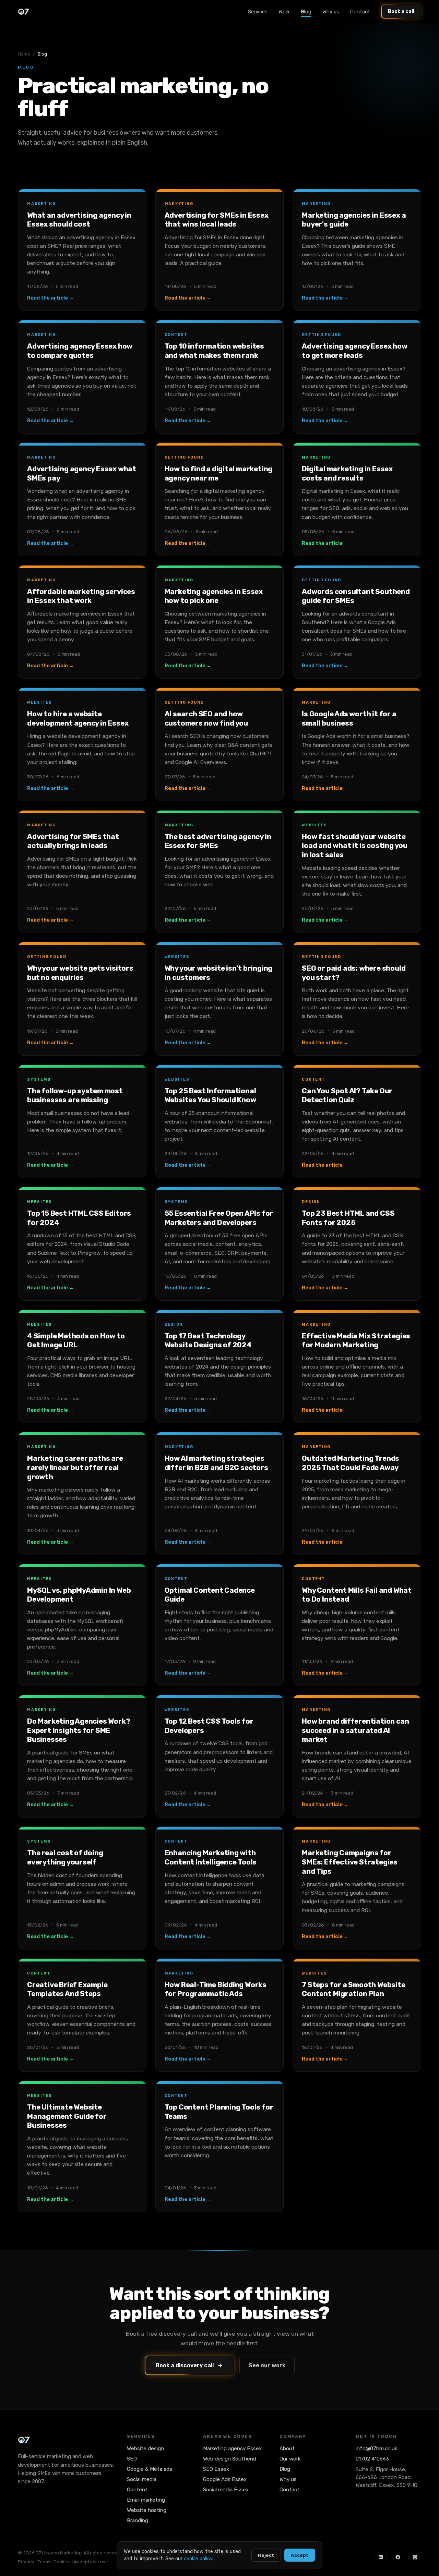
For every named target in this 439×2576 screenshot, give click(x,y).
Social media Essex (226, 2490)
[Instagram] (415, 2557)
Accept (300, 2555)
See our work (267, 2365)
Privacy (26, 2562)
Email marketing (146, 2500)
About (287, 2449)
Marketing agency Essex (232, 2449)
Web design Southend (230, 2459)
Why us (331, 12)
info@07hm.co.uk (376, 2449)
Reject (266, 2555)
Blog (306, 12)
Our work (290, 2459)
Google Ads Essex (225, 2479)
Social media (142, 2479)
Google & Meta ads (150, 2469)
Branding (138, 2520)
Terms (44, 2562)
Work (284, 12)
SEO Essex (216, 2469)
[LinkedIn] (381, 2557)
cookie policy (198, 2559)
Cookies (62, 2562)
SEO (132, 2459)
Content (137, 2490)
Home (24, 54)
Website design (145, 2449)
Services (258, 12)
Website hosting (147, 2510)
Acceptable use (91, 2562)
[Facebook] (398, 2557)
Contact (360, 12)
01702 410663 (372, 2459)
